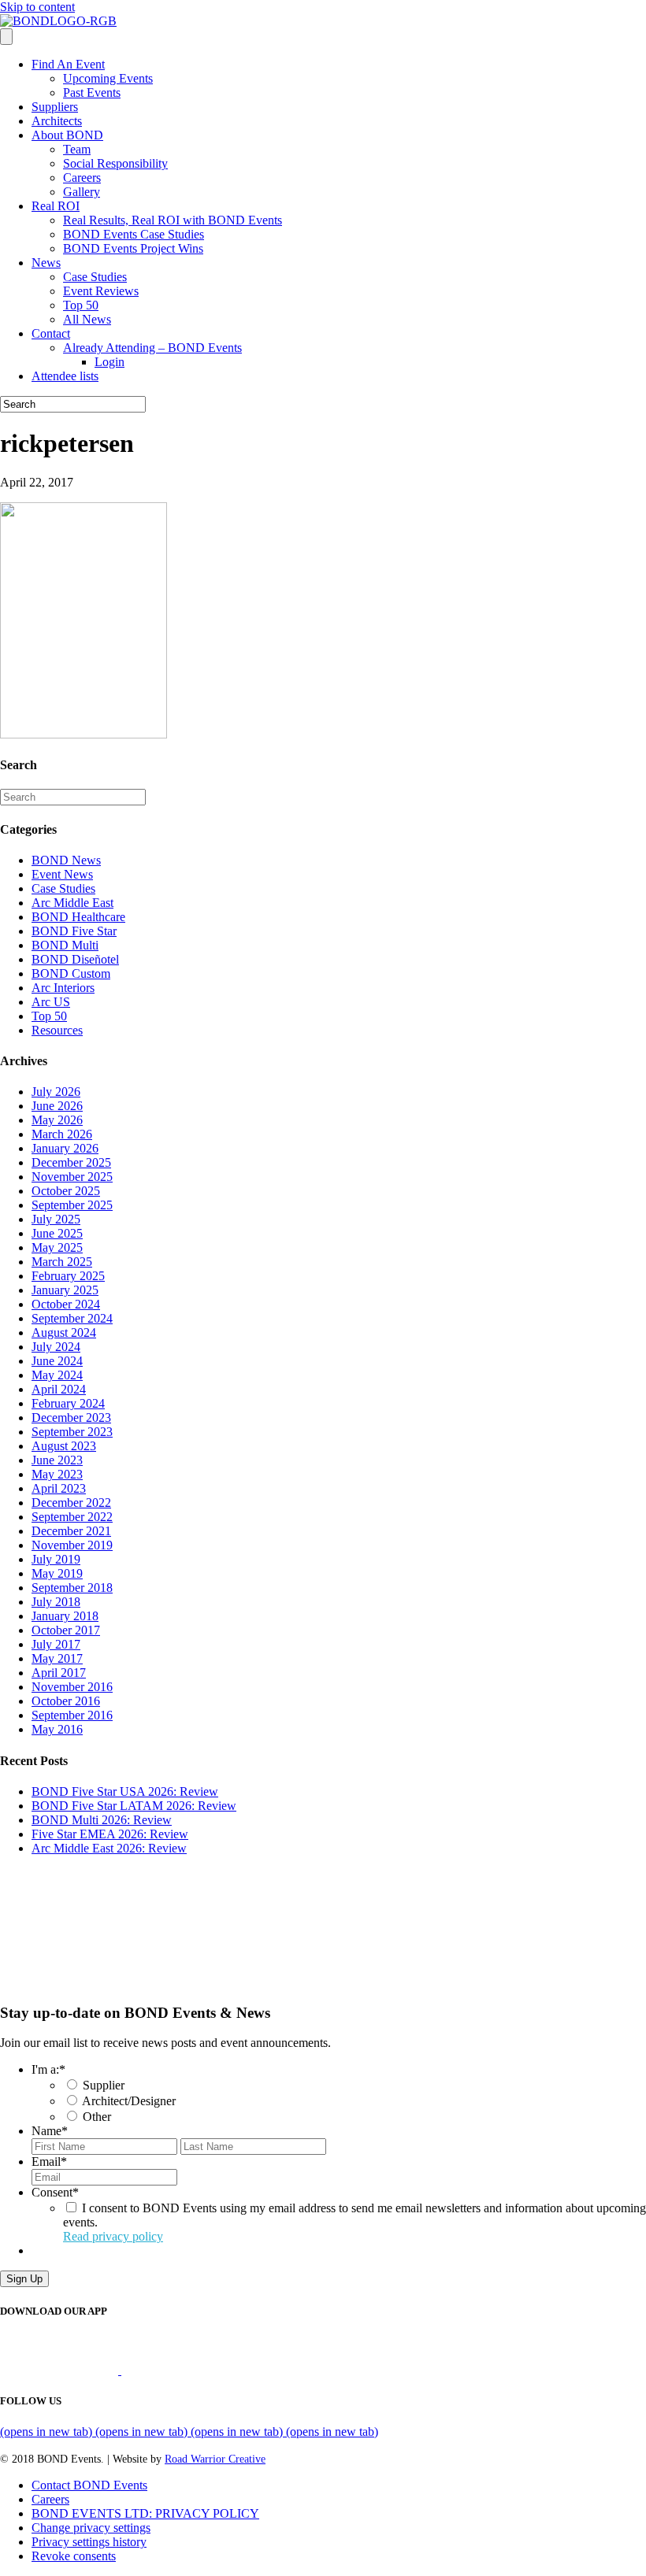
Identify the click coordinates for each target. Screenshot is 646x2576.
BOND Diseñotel (75, 959)
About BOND (67, 135)
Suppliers (55, 107)
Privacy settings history (89, 2542)
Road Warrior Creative (215, 2459)
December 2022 (71, 1503)
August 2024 (64, 1332)
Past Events (92, 93)
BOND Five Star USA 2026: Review (125, 1791)
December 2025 (71, 1162)
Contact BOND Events (89, 2485)
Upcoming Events (108, 78)
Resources (57, 1030)
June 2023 (57, 1460)
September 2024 (72, 1318)
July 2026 (56, 1092)
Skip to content (37, 7)
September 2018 (72, 1588)
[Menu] (6, 37)
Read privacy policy (113, 2236)
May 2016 (57, 1729)
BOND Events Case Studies (134, 234)
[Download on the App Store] (61, 2370)
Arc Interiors (63, 988)
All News (87, 319)
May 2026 (57, 1120)
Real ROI (56, 206)
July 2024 (56, 1347)
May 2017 (57, 1658)
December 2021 (71, 1531)
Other (97, 2117)
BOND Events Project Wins (133, 248)
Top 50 (81, 305)
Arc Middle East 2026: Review (109, 1848)
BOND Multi (65, 945)
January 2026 (65, 1148)
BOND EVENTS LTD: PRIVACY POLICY (145, 2513)
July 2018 (56, 1602)
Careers (82, 178)
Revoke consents (74, 2556)
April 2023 (59, 1488)
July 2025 (56, 1219)
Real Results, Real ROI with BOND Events (173, 220)
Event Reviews (101, 291)
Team (77, 149)
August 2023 (64, 1446)
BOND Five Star (74, 931)
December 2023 (71, 1418)
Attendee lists (65, 376)
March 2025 (62, 1262)
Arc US (51, 1002)
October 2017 (66, 1630)
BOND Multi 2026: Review (102, 1820)
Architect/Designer (129, 2101)
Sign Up (24, 2279)
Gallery (82, 192)
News (46, 263)
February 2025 (68, 1276)
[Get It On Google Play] (187, 2370)
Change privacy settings (91, 2528)
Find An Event (68, 64)
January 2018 (65, 1616)
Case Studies (95, 277)
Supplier (104, 2085)
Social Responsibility (115, 163)
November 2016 (72, 1687)
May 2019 (57, 1573)
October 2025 (66, 1191)
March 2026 (62, 1134)
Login (110, 362)
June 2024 (57, 1361)
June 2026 (57, 1106)
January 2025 (65, 1290)
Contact (51, 333)
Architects (57, 121)
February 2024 (68, 1403)
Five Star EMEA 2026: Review (110, 1834)
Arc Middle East (72, 903)
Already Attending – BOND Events (152, 348)
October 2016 (66, 1701)
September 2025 (72, 1205)
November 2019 (72, 1545)
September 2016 (72, 1715)
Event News (62, 874)
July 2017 (56, 1644)
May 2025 (57, 1247)
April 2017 (59, 1673)
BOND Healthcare (78, 917)
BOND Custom (71, 973)
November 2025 (72, 1177)
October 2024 (66, 1304)
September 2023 (72, 1432)
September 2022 (72, 1517)
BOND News (66, 860)
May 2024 (57, 1375)
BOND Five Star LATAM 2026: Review (134, 1806)
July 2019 (56, 1559)
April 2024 (59, 1389)
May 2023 (57, 1474)
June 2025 (57, 1233)
